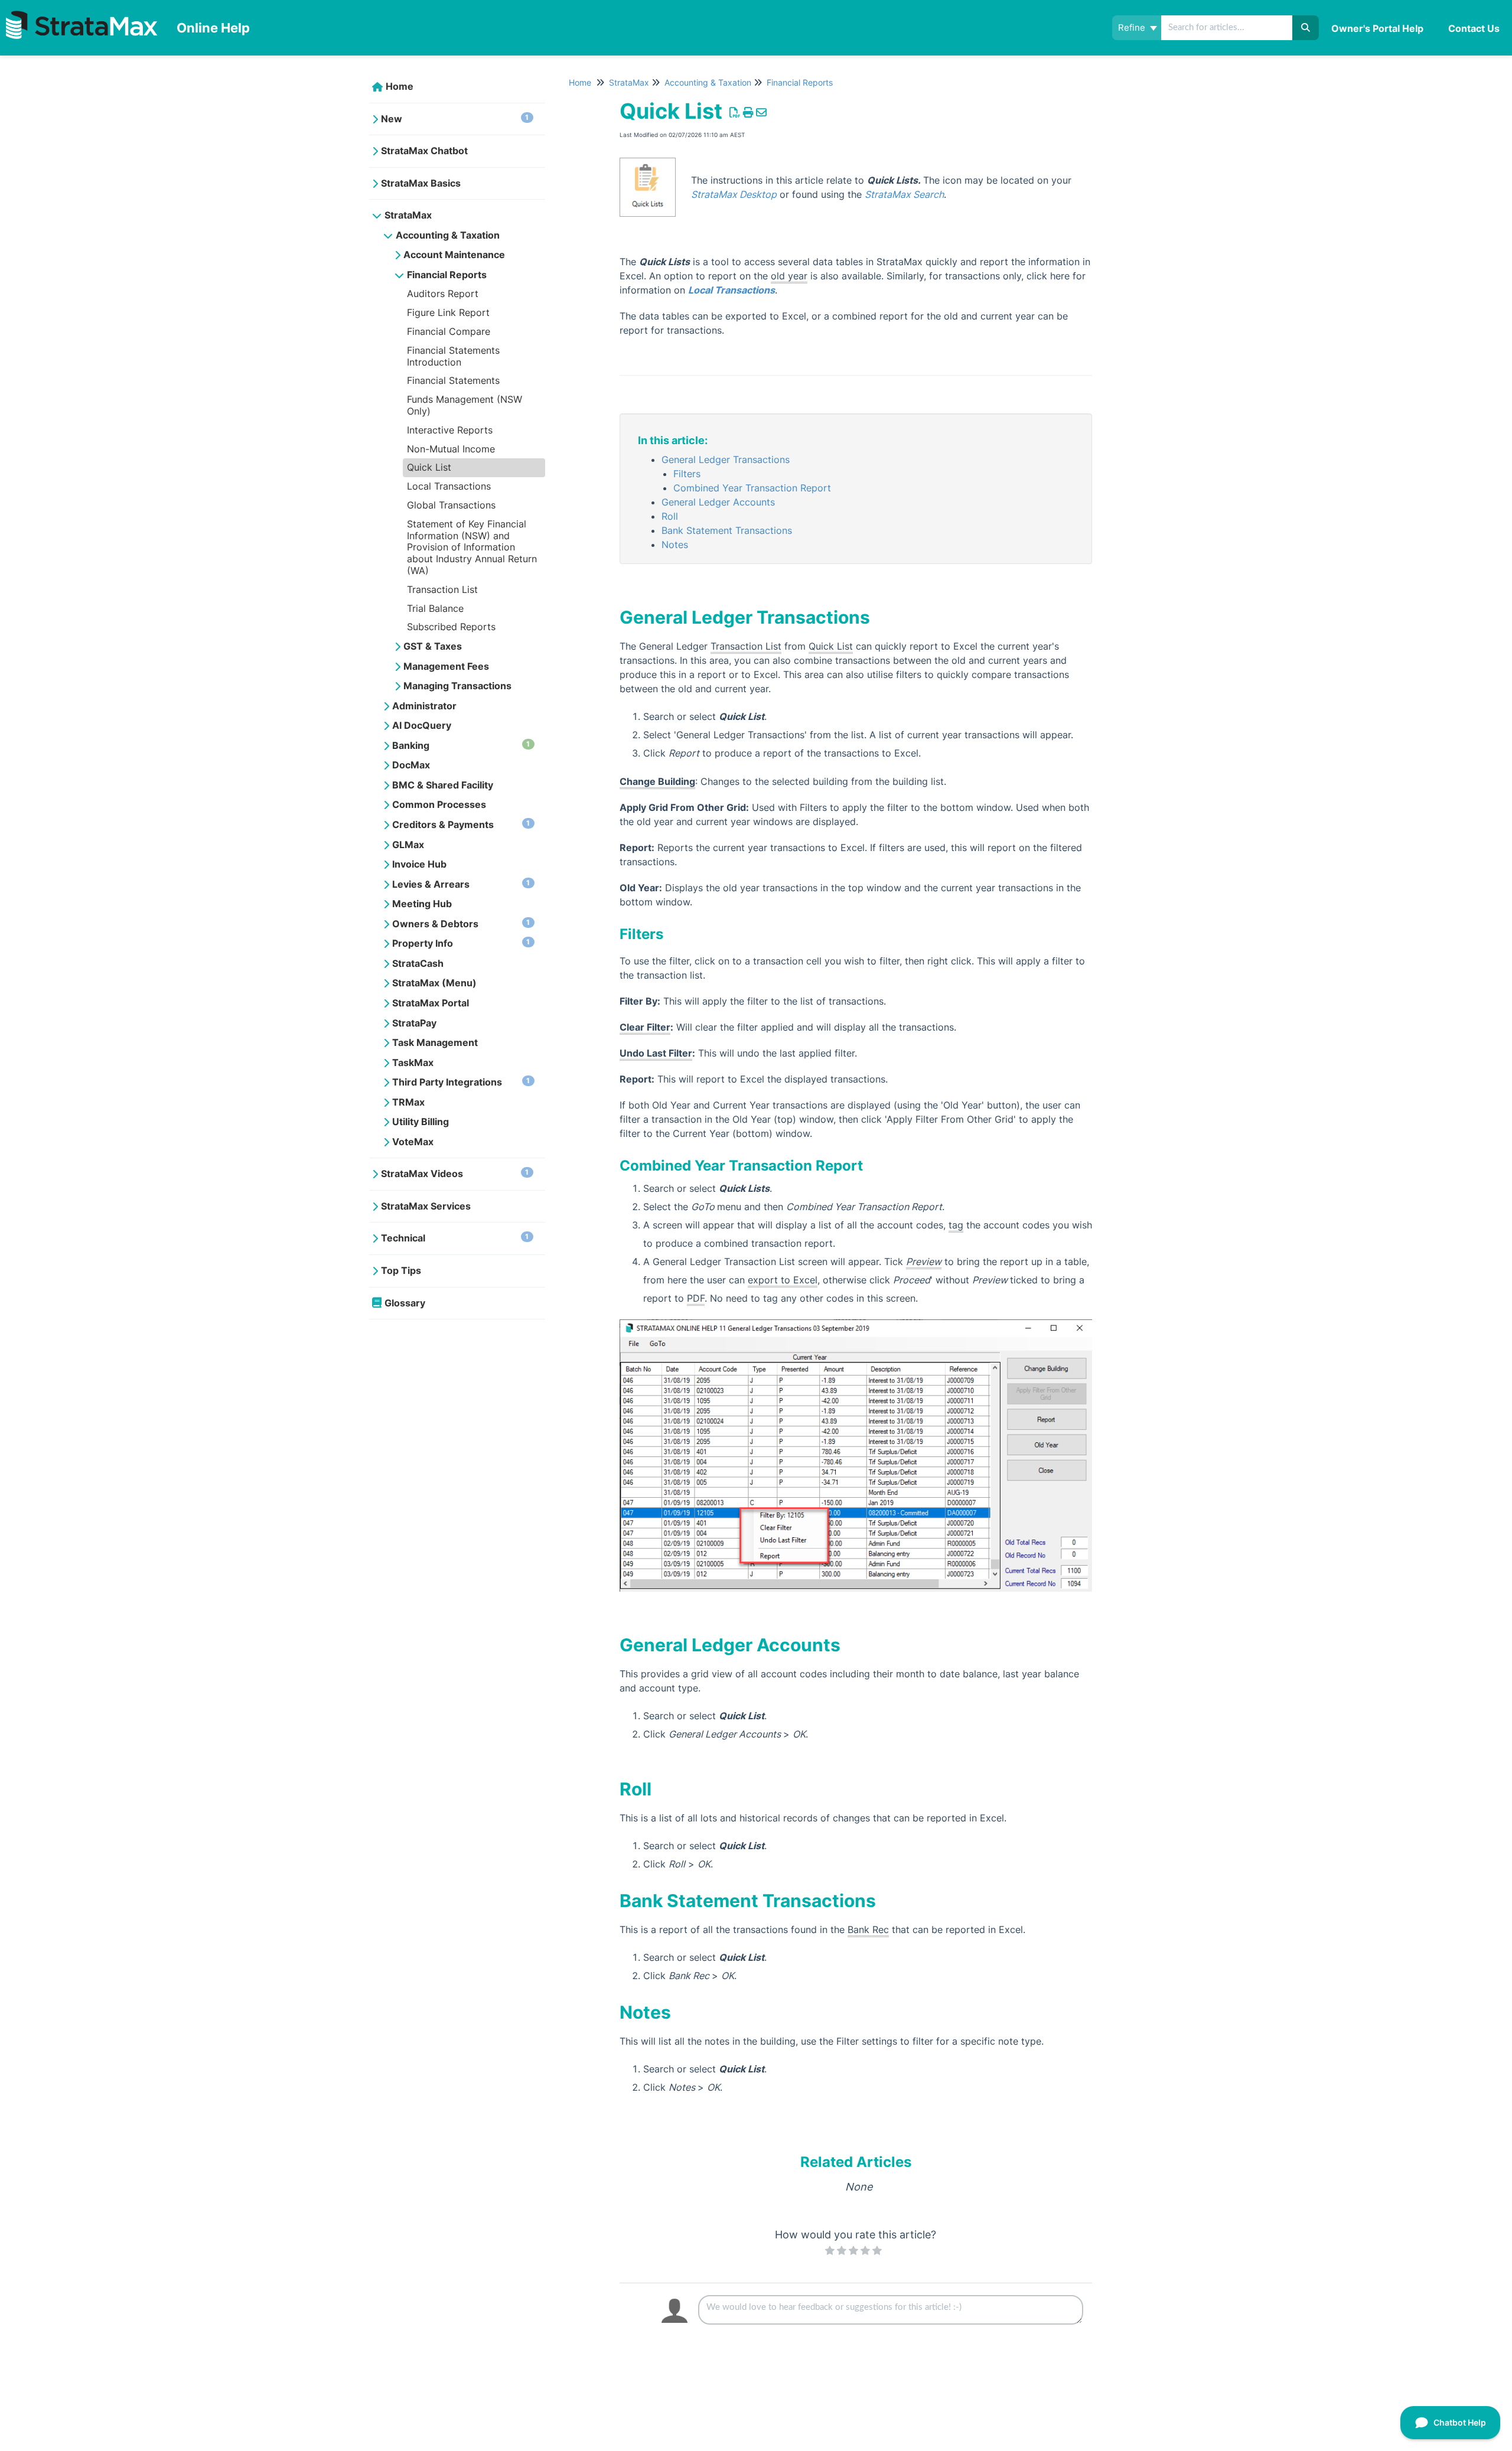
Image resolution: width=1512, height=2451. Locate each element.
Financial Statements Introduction (453, 356)
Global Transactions (451, 505)
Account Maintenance (454, 255)
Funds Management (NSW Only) (465, 405)
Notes (675, 545)
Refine (1133, 27)
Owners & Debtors (461, 924)
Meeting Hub (422, 904)
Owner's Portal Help (1377, 28)
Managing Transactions (457, 686)
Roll (670, 516)
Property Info (461, 943)
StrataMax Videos (455, 1174)
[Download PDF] (735, 113)
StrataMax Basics (421, 183)
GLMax (408, 845)
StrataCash (418, 963)
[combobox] (1228, 28)
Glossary (405, 1303)
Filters (687, 474)
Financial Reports (447, 275)
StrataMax (408, 215)
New (455, 119)
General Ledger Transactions (726, 459)
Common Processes (439, 804)
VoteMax (413, 1142)
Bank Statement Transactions (727, 530)
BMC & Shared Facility (443, 785)
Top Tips (401, 1270)
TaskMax (413, 1062)
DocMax (411, 765)
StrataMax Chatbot (424, 151)
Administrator (424, 706)
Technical (455, 1238)
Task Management (435, 1042)
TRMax (408, 1102)
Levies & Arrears (461, 884)
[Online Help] (84, 16)
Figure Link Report (448, 312)
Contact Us (1474, 28)
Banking (461, 745)
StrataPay (414, 1023)
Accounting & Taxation (448, 235)
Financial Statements (453, 380)
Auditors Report (443, 294)
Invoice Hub (419, 864)
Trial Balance (435, 608)
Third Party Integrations (461, 1082)
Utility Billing (421, 1122)
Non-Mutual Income (451, 449)
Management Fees (446, 666)
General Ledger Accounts (718, 502)
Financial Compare (449, 331)
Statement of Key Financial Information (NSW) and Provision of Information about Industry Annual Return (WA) (472, 547)
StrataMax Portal (431, 1003)
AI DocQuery (422, 725)
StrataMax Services (426, 1206)
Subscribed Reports (451, 627)
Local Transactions (449, 486)
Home (400, 86)
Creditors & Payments (461, 824)
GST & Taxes (433, 646)
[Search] (1306, 28)
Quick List (429, 467)
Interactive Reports (450, 430)
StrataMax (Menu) (434, 983)
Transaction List (442, 589)
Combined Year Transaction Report (752, 488)
